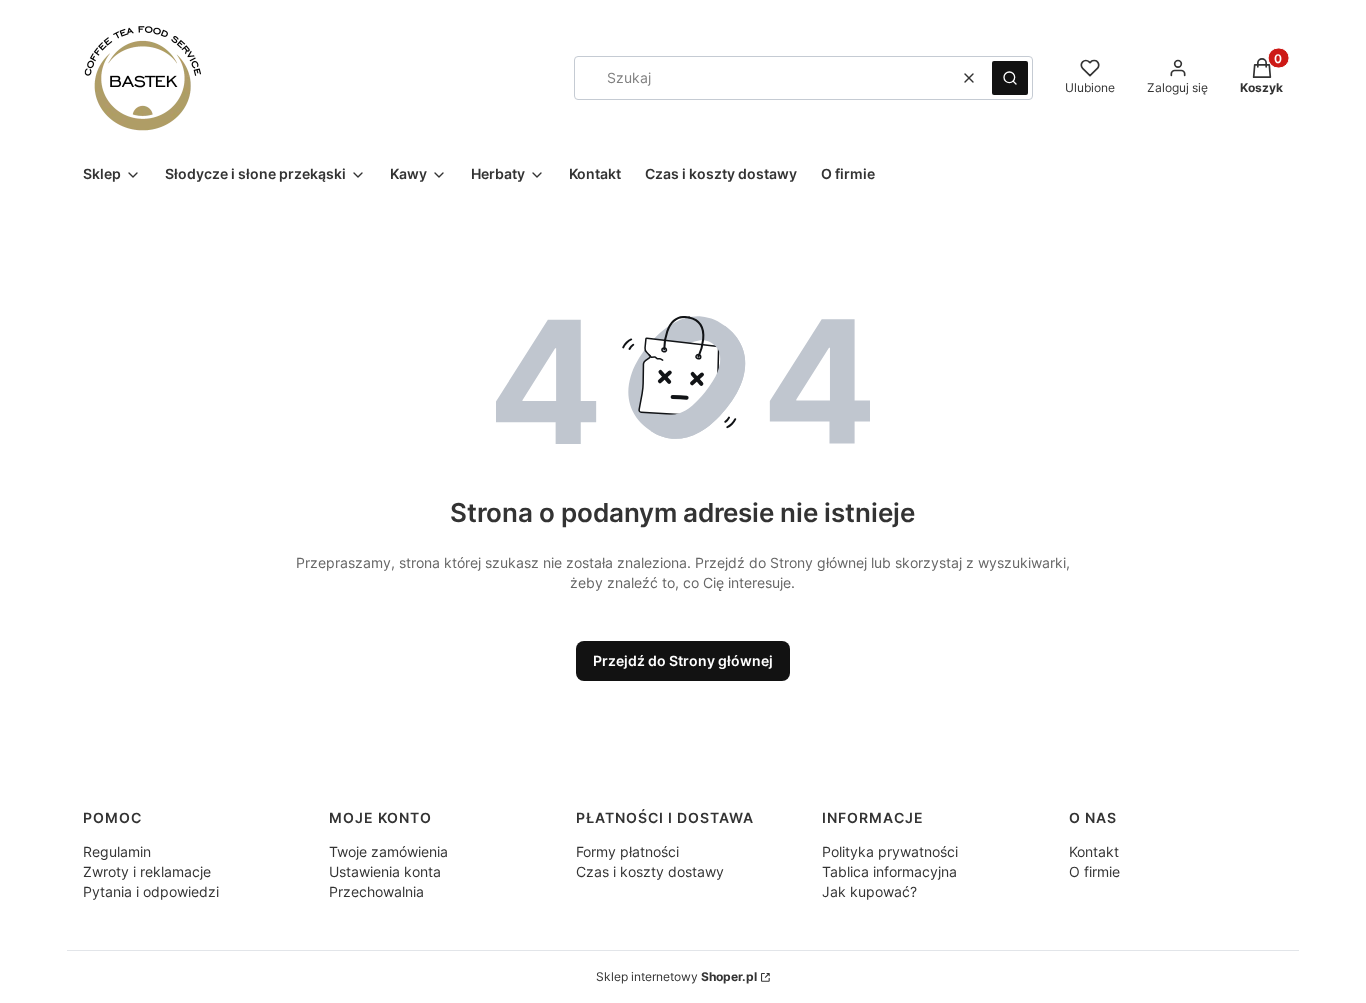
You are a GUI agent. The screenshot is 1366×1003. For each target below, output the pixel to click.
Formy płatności (627, 851)
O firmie (1094, 871)
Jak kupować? (869, 891)
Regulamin (117, 851)
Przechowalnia (376, 891)
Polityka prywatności (890, 851)
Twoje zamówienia (388, 851)
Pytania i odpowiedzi (151, 891)
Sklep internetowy (676, 976)
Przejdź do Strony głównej (683, 660)
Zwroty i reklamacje (147, 871)
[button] (1010, 78)
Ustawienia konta (385, 871)
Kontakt (1094, 851)
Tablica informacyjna (889, 871)
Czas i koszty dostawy (650, 871)
